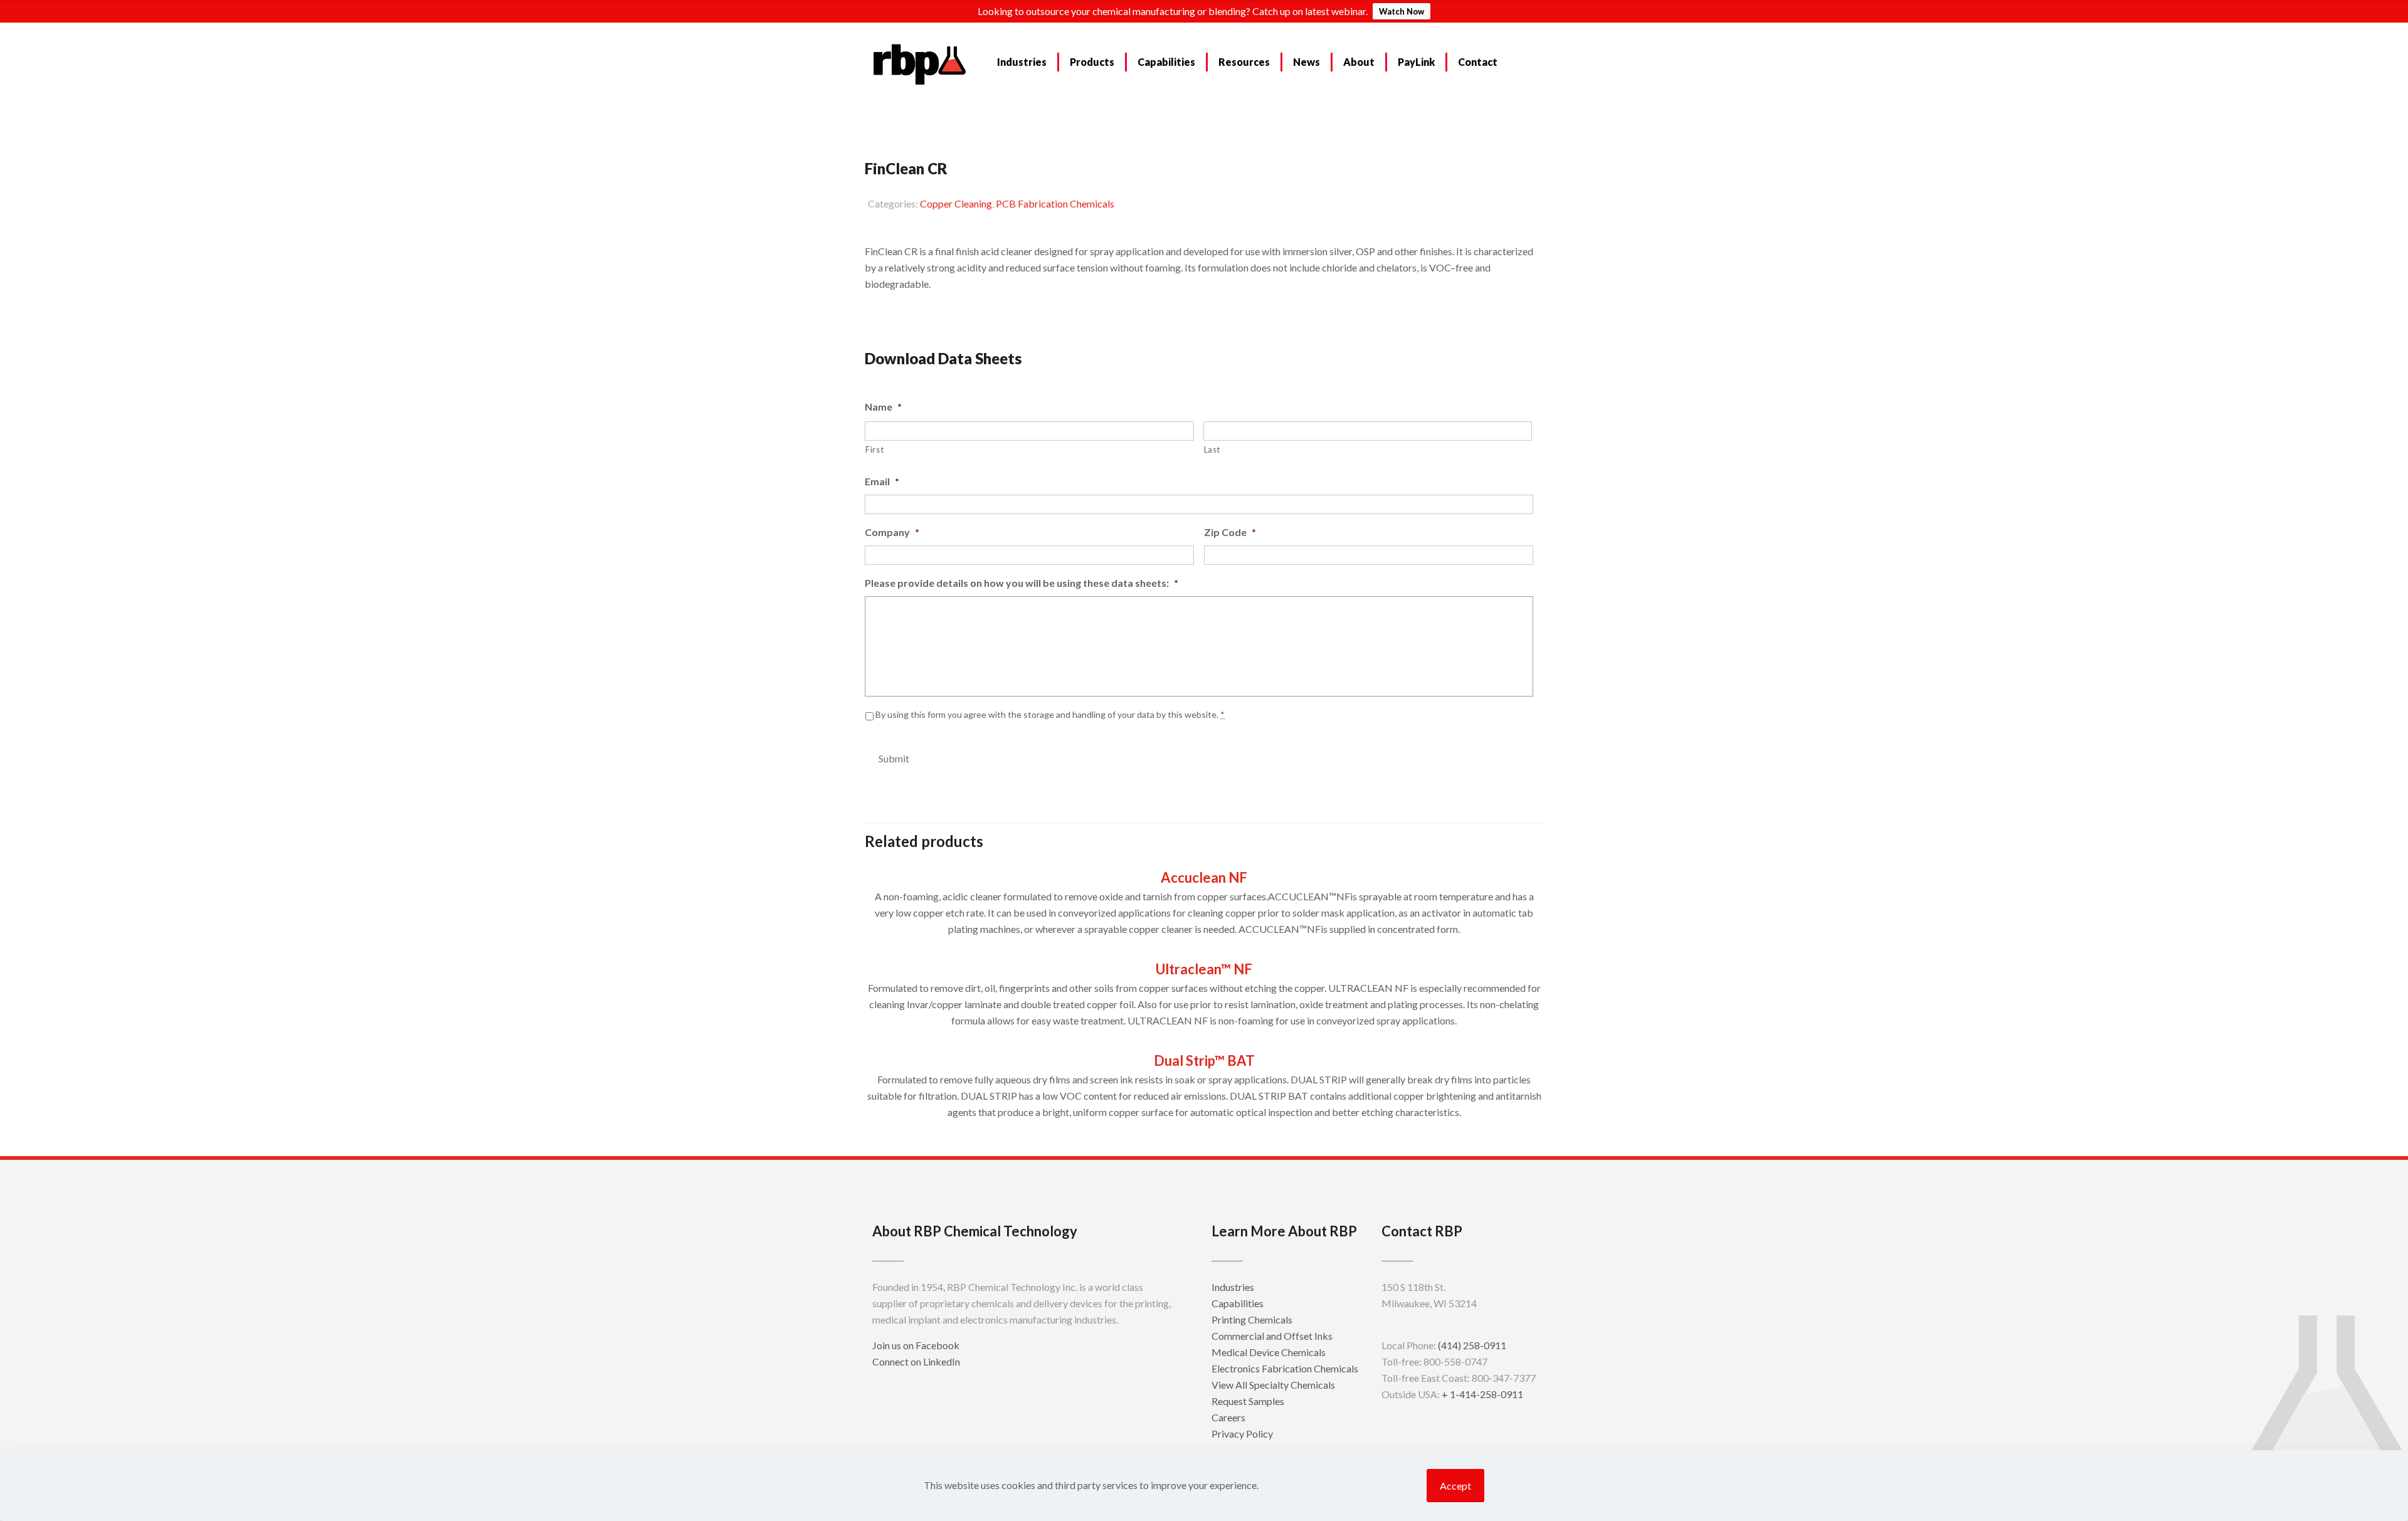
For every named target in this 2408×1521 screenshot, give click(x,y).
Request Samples (919, 315)
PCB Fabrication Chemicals (1055, 203)
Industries (1233, 1287)
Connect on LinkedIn (916, 1361)
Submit (894, 758)
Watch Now (1402, 11)
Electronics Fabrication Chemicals (1285, 1368)
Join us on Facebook (916, 1345)
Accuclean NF (1204, 877)
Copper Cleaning (956, 203)
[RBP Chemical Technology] (920, 63)
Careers (1228, 1417)
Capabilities (1238, 1303)
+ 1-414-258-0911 (1482, 1394)
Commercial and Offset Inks (1272, 1336)
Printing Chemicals (1252, 1319)
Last (1212, 450)
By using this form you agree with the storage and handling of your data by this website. (1050, 714)
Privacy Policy (1242, 1434)
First (874, 450)
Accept (1455, 1486)
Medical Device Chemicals (1269, 1352)
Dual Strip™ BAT (1204, 1060)
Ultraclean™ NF (1204, 969)
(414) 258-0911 (1472, 1345)
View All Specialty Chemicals (1273, 1385)
